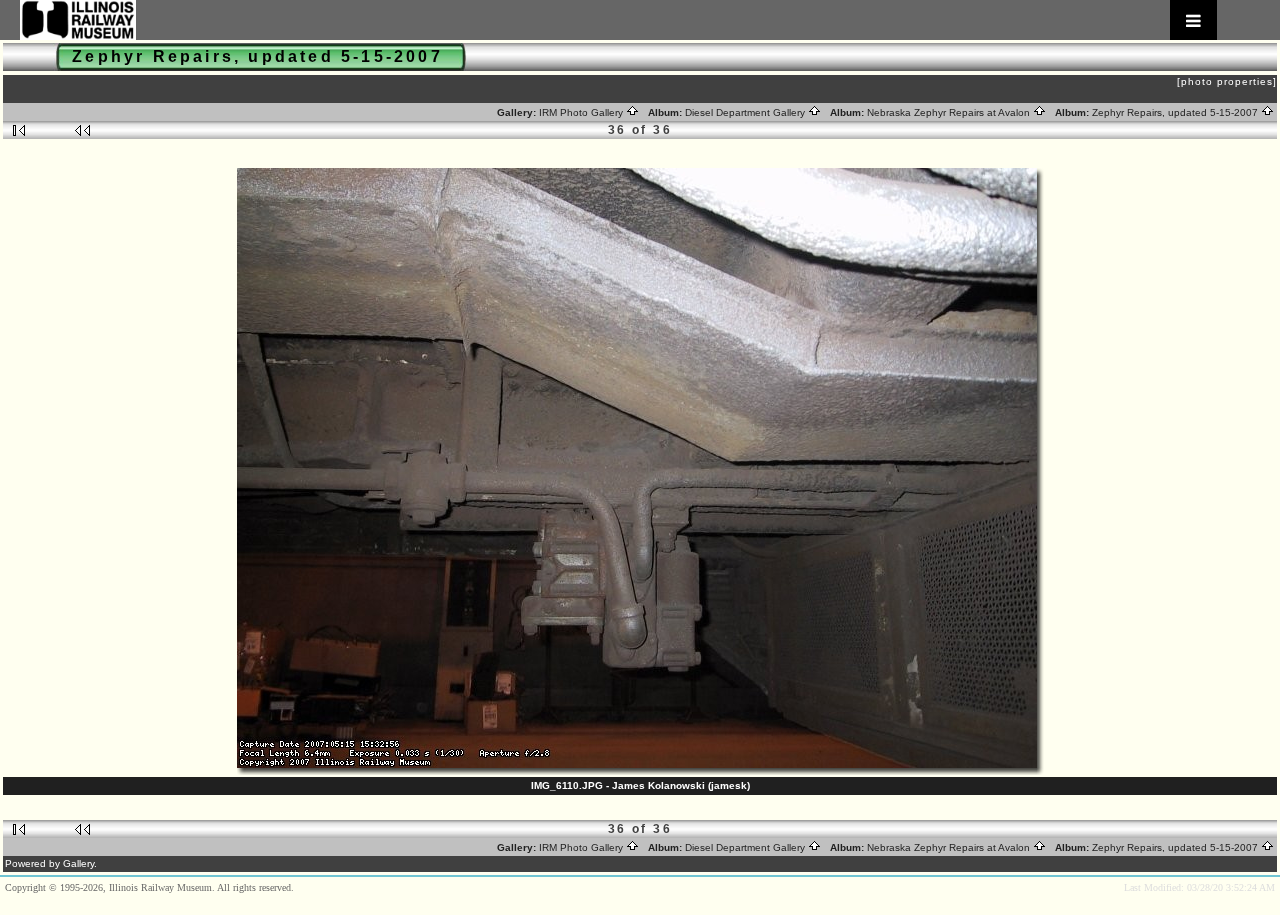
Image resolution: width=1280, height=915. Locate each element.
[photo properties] (1227, 81)
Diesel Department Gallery (746, 112)
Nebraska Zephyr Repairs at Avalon (950, 112)
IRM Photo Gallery (582, 112)
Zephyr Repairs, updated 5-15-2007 (1176, 112)
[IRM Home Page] (618, 20)
